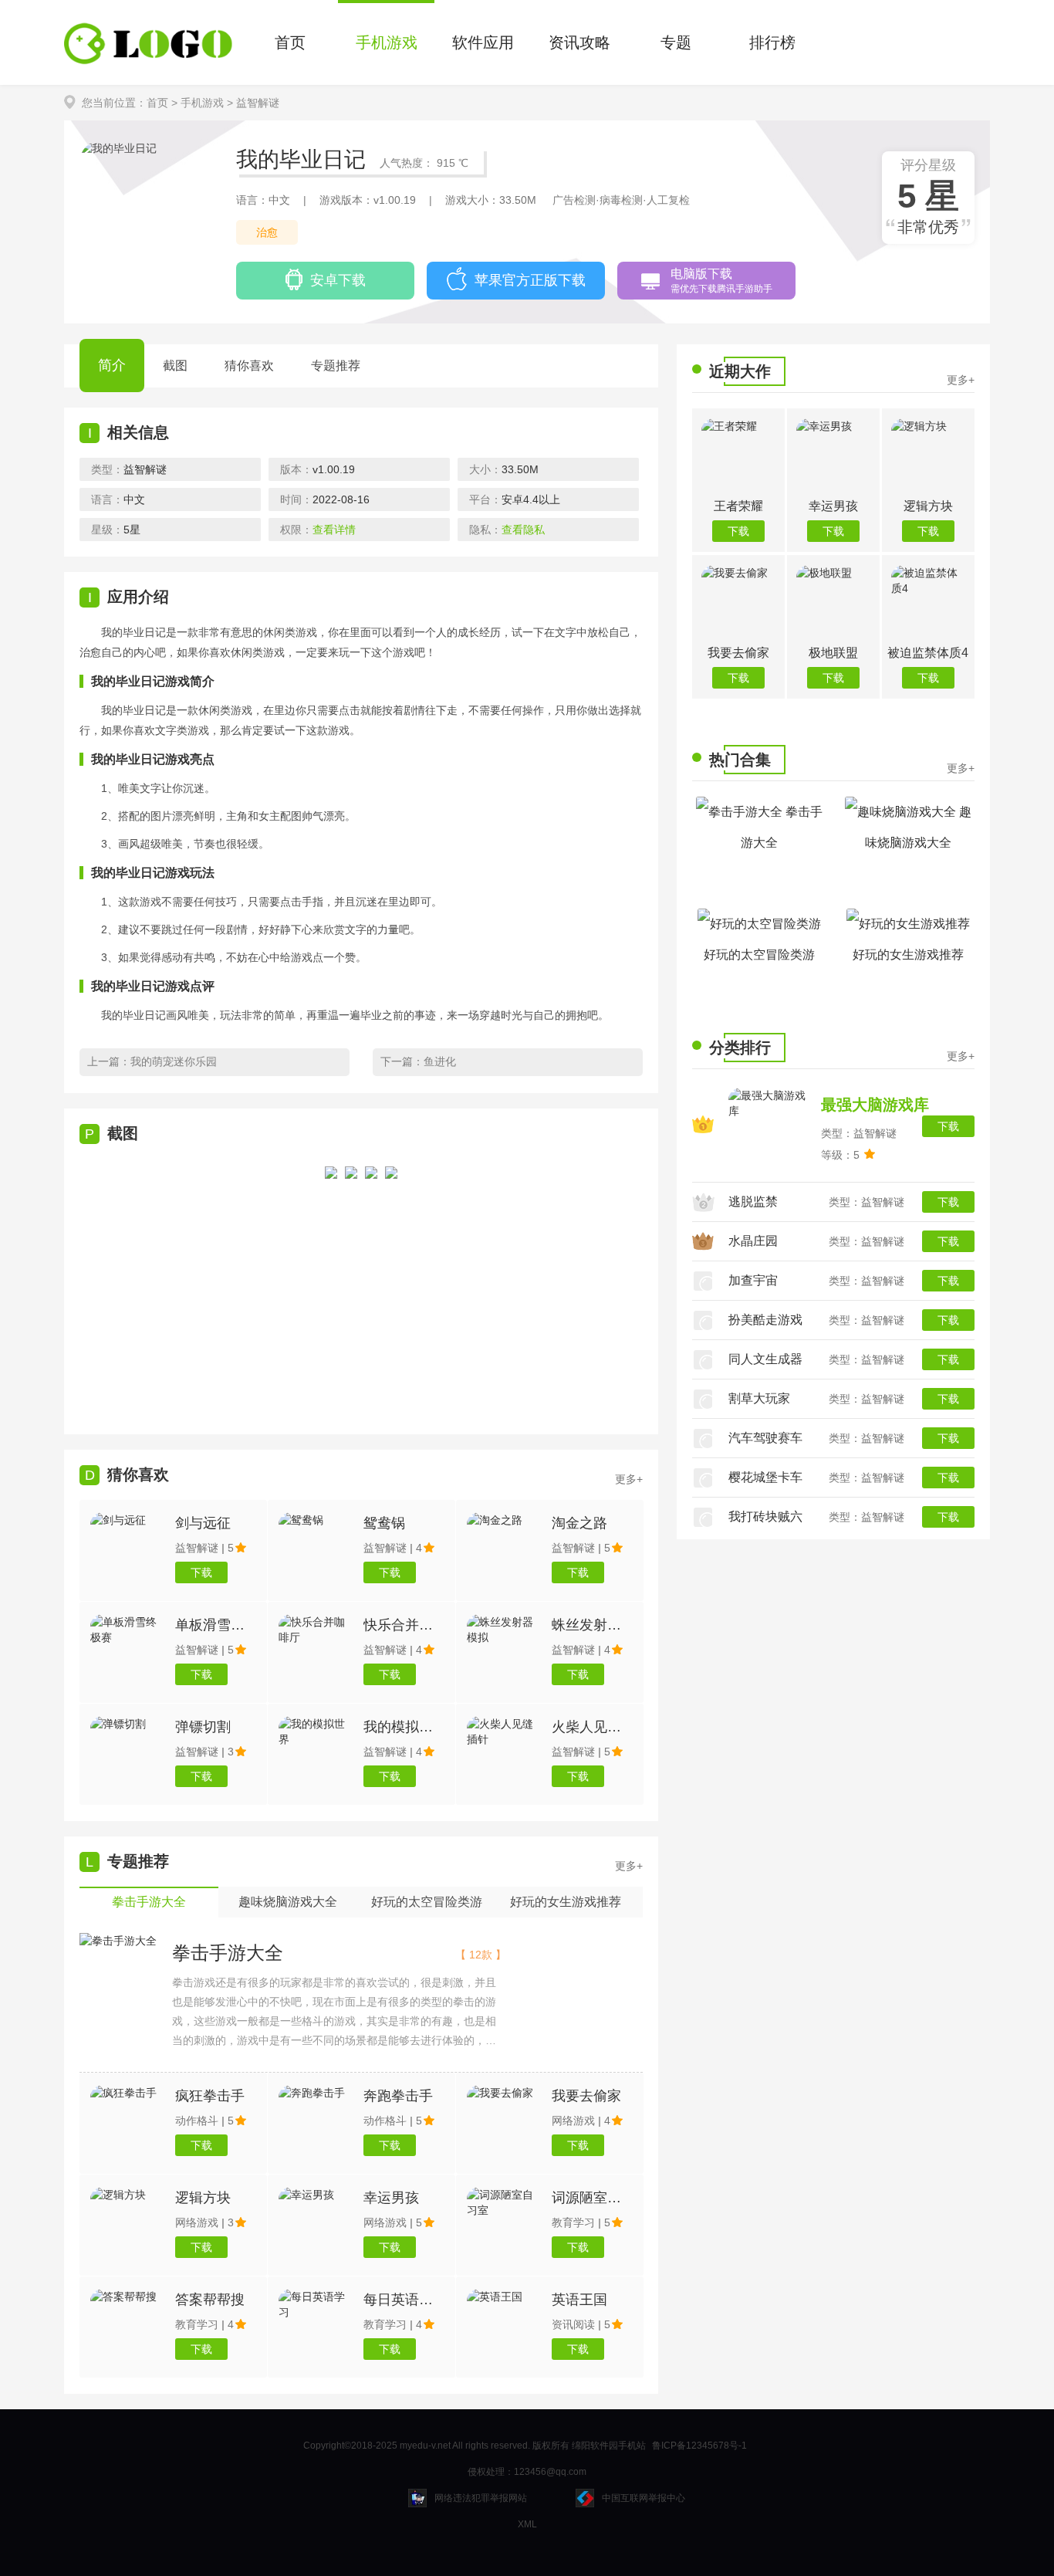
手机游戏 (387, 42)
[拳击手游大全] (118, 1941)
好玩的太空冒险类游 (759, 955)
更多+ (629, 1866)
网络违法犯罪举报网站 (481, 2498)
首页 (290, 42)
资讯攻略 (579, 42)
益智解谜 (258, 103)
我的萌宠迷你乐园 (174, 1061)
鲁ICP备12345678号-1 (699, 2446)
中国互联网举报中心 (644, 2498)
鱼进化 (440, 1061)
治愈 (267, 232)
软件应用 (483, 42)
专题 (676, 42)
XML (527, 2524)
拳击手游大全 (228, 1953)
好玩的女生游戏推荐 (908, 955)
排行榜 (772, 42)
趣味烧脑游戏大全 (918, 827)
